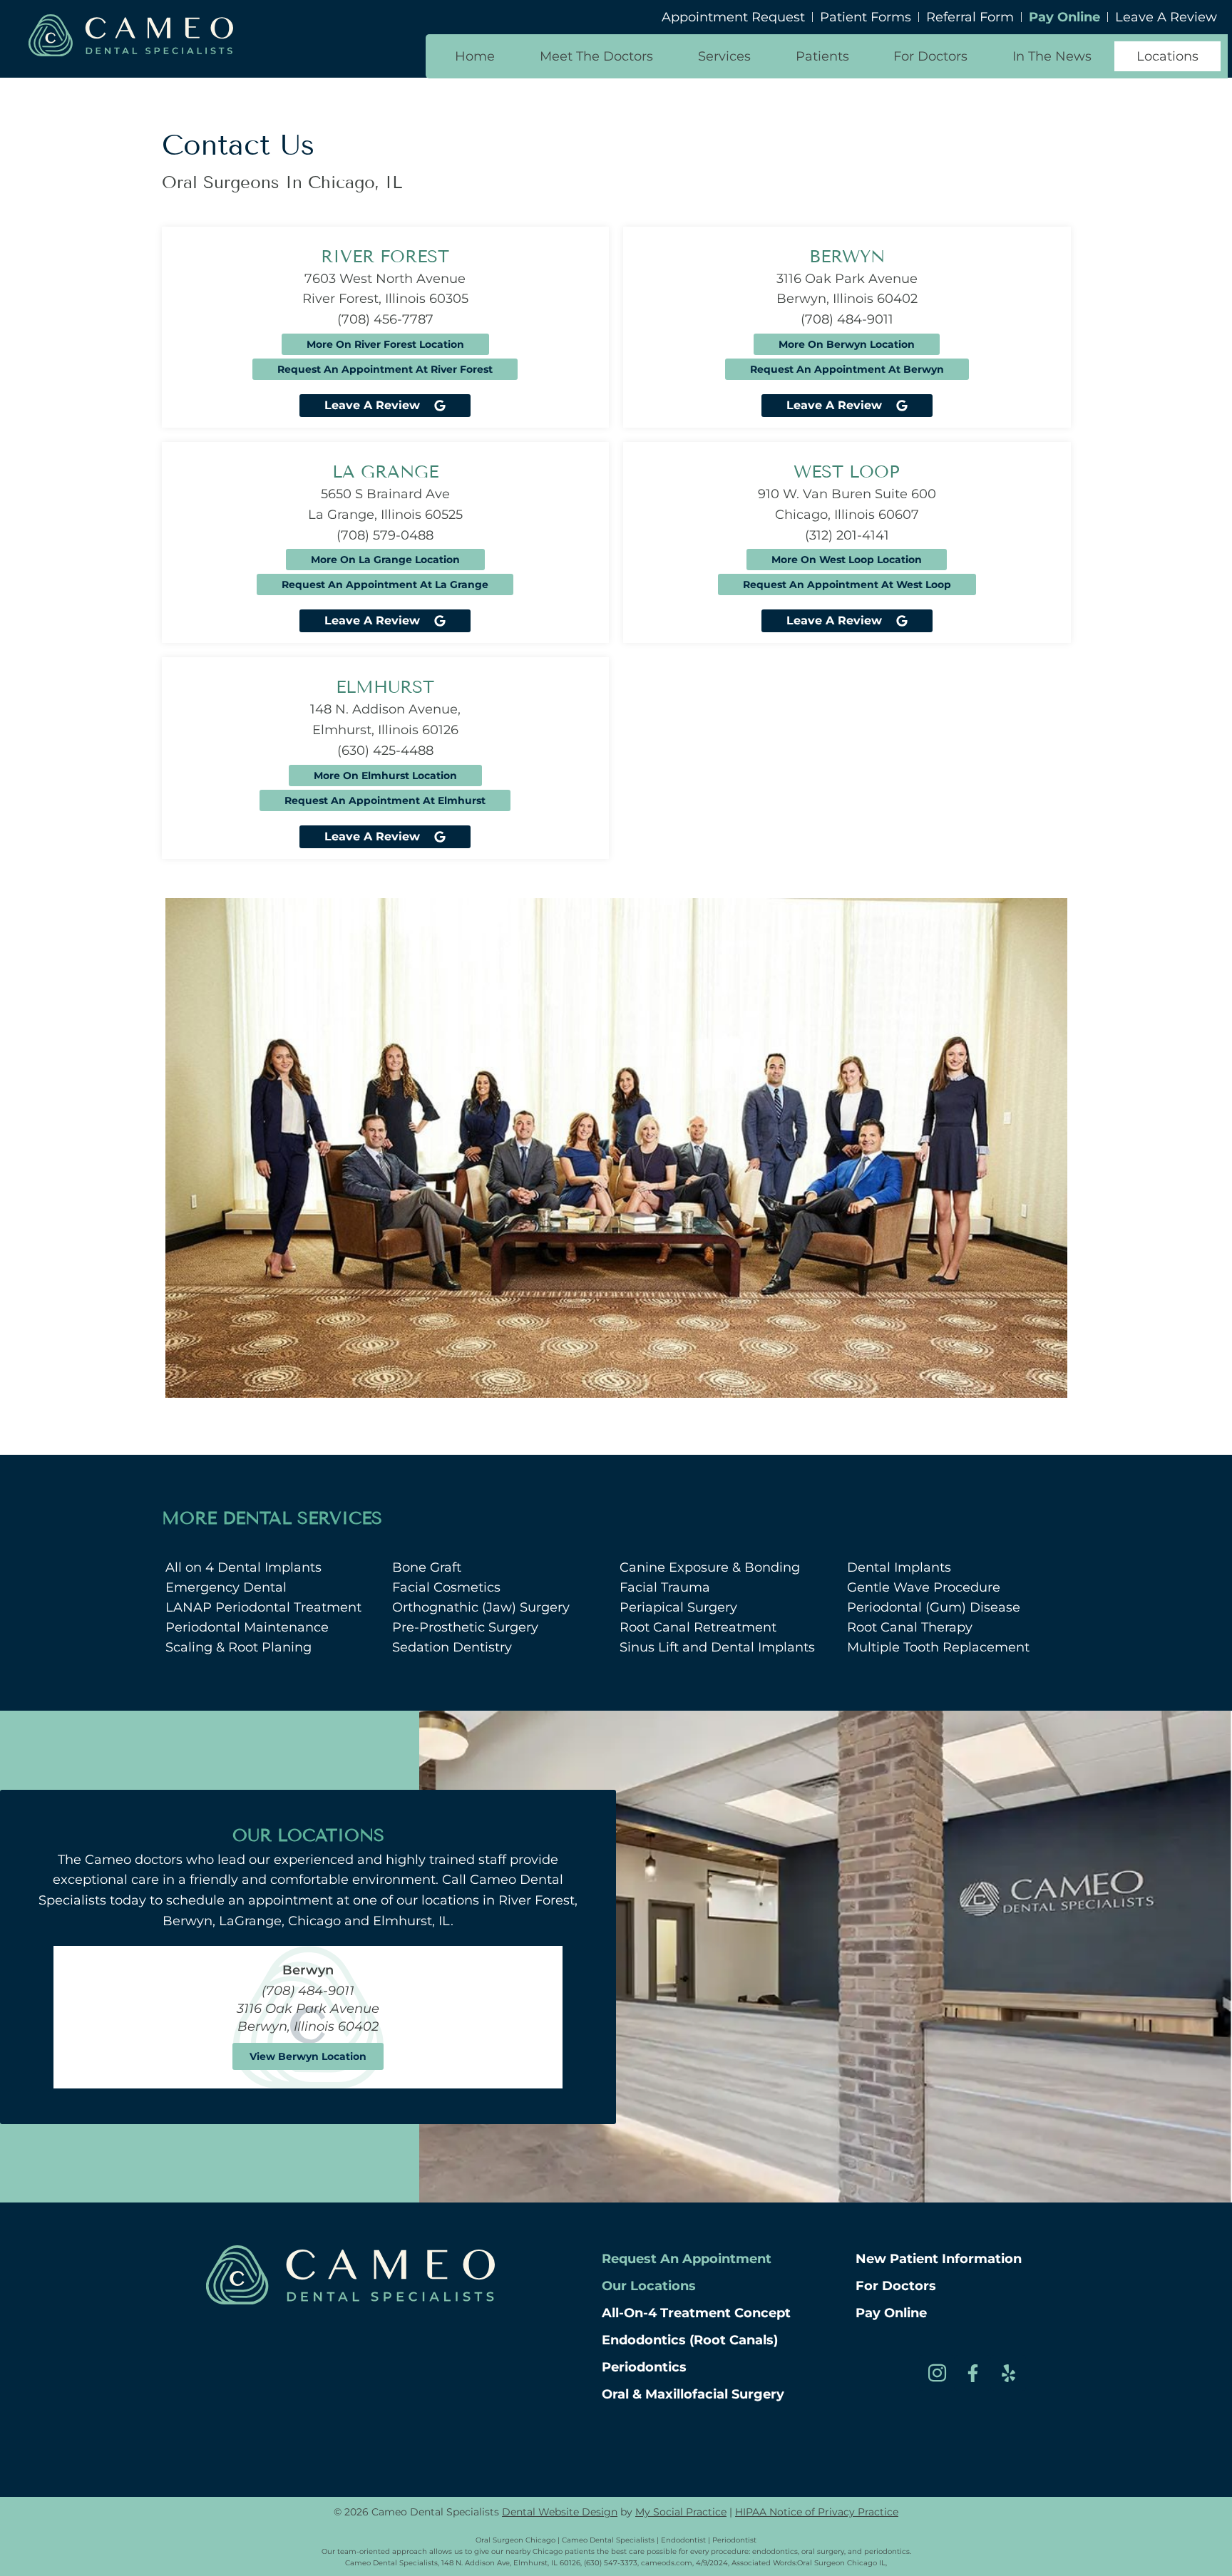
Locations (1167, 56)
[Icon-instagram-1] (937, 2373)
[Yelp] (1008, 2373)
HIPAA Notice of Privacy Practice (817, 2512)
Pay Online (891, 2313)
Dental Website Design (560, 2512)
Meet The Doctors (596, 56)
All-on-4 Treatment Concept (696, 2313)
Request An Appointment (687, 2259)
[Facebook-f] (972, 2373)
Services (724, 56)
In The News (1052, 56)
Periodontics (644, 2367)
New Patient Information (939, 2259)
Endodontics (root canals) (690, 2340)
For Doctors (930, 56)
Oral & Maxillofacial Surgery (693, 2394)
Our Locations (649, 2286)
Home (475, 56)
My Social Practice (681, 2512)
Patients (822, 56)
